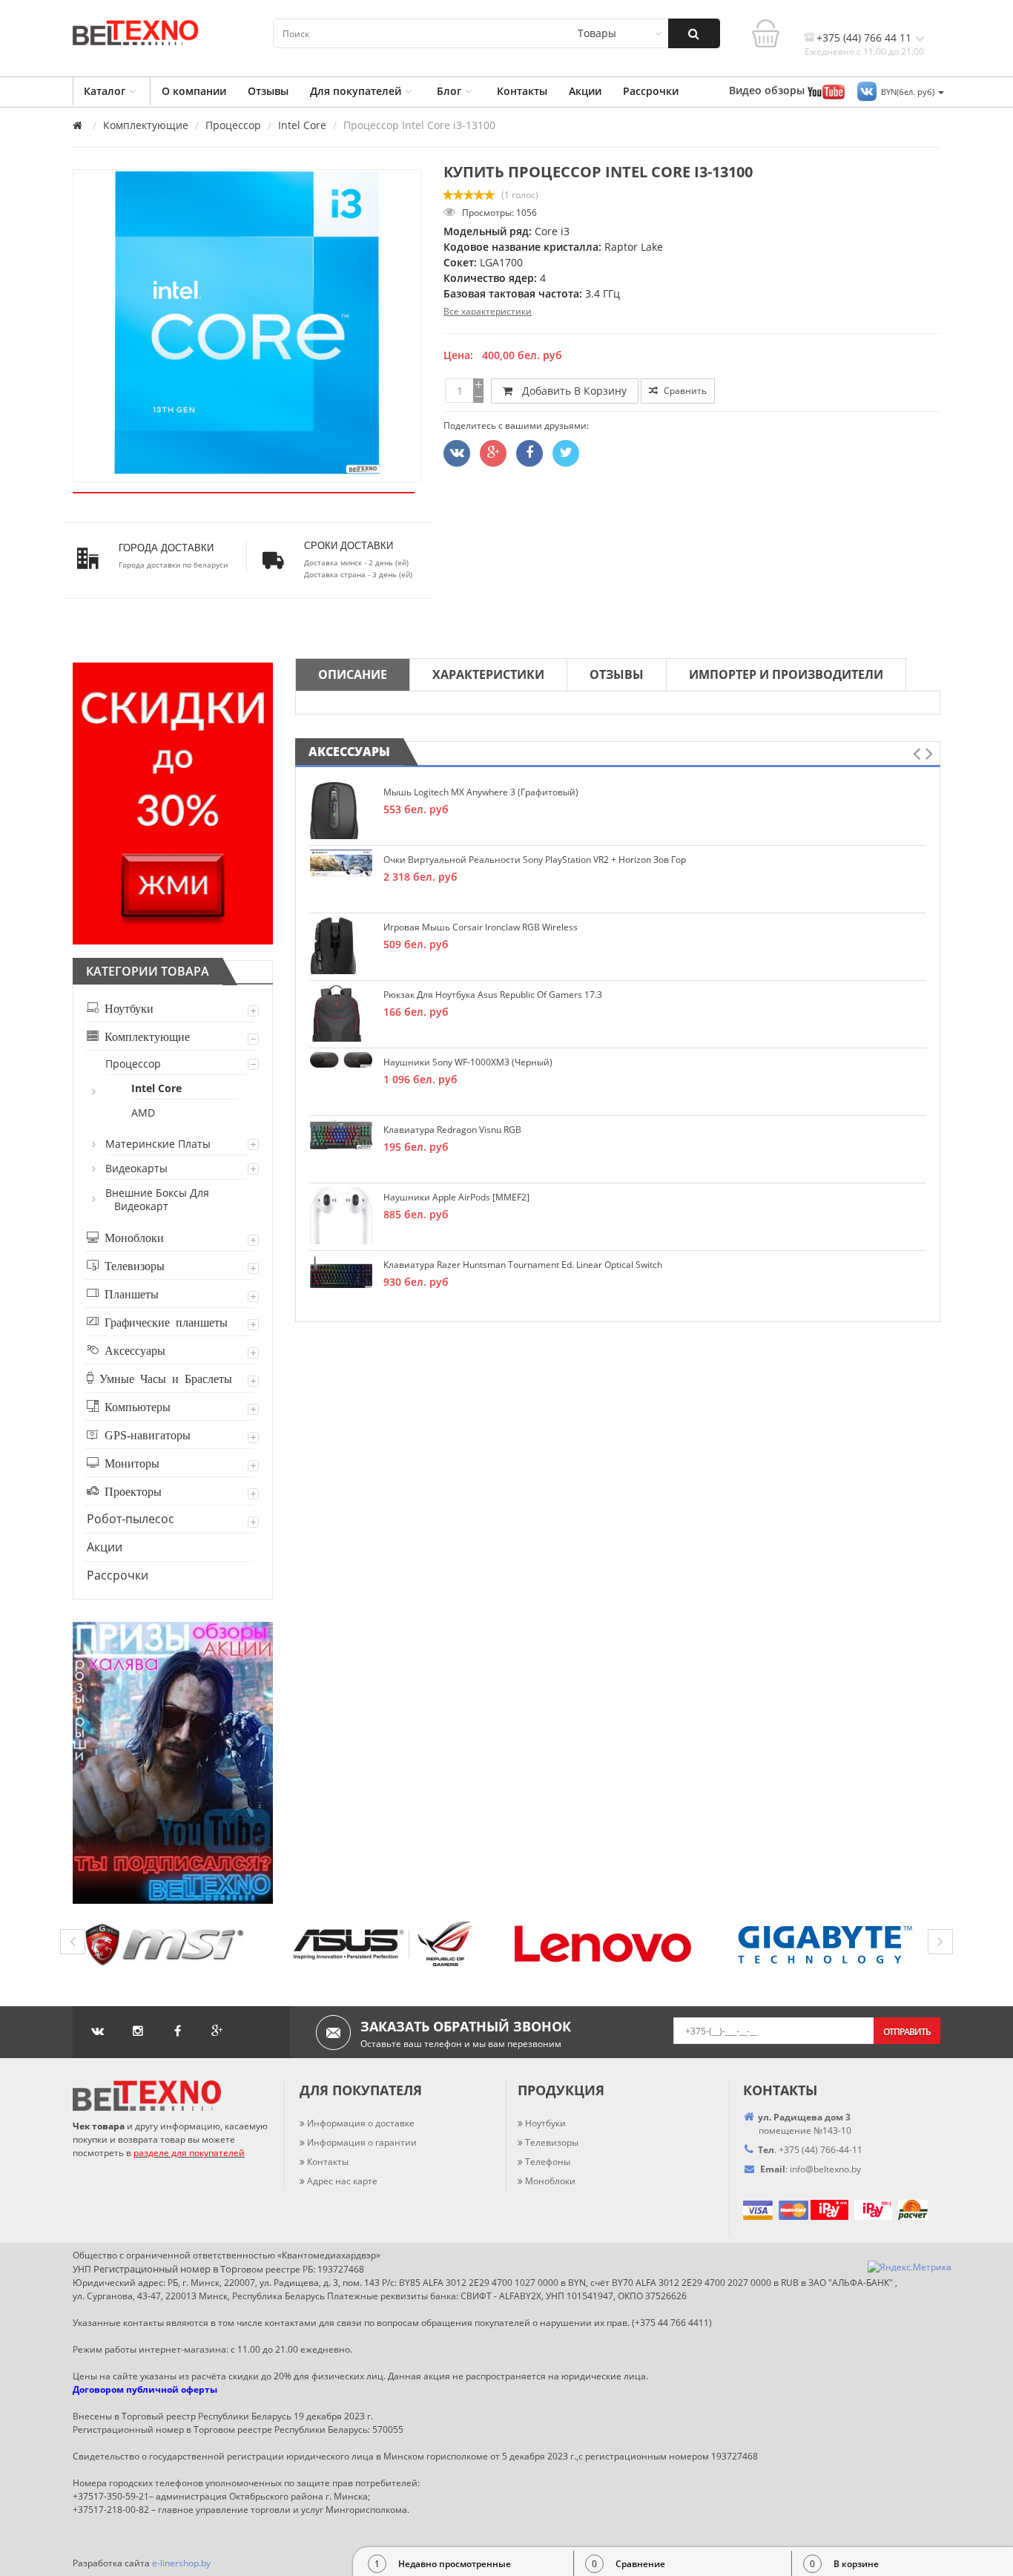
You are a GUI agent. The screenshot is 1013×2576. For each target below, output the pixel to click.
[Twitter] (457, 453)
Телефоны (548, 2162)
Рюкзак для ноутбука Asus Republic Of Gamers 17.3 (493, 995)
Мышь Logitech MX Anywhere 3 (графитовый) (481, 792)
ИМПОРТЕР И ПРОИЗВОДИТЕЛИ (786, 674)
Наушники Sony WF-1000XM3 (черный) (468, 1062)
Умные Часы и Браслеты (163, 1378)
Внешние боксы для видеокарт (158, 1199)
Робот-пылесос (131, 1519)
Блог (449, 91)
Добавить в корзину (571, 391)
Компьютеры (135, 1406)
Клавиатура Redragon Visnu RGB (452, 1130)
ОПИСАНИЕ (353, 674)
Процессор (233, 125)
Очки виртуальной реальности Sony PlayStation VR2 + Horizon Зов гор (535, 860)
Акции (585, 91)
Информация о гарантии (362, 2142)
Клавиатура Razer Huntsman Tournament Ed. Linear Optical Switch (523, 1265)
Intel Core (302, 125)
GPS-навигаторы (145, 1434)
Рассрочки (651, 91)
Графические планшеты (163, 1321)
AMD (144, 1113)
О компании (194, 91)
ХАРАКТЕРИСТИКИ (488, 674)
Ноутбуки (126, 1008)
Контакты (522, 91)
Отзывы (268, 91)
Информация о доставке (361, 2123)
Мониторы (129, 1462)
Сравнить (684, 391)
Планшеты (129, 1293)
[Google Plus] (493, 453)
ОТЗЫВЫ (617, 674)
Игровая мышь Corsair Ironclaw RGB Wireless (481, 927)
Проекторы (130, 1491)
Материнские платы (159, 1144)
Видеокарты (137, 1168)
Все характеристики (488, 311)
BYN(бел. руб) (909, 92)
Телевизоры (132, 1265)
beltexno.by (825, 2169)
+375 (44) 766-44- (815, 2150)
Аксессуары (132, 1350)
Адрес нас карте (342, 2181)
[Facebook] (529, 453)
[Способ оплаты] (809, 2209)
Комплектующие (146, 125)
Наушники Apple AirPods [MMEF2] (456, 1197)
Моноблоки (131, 1237)
